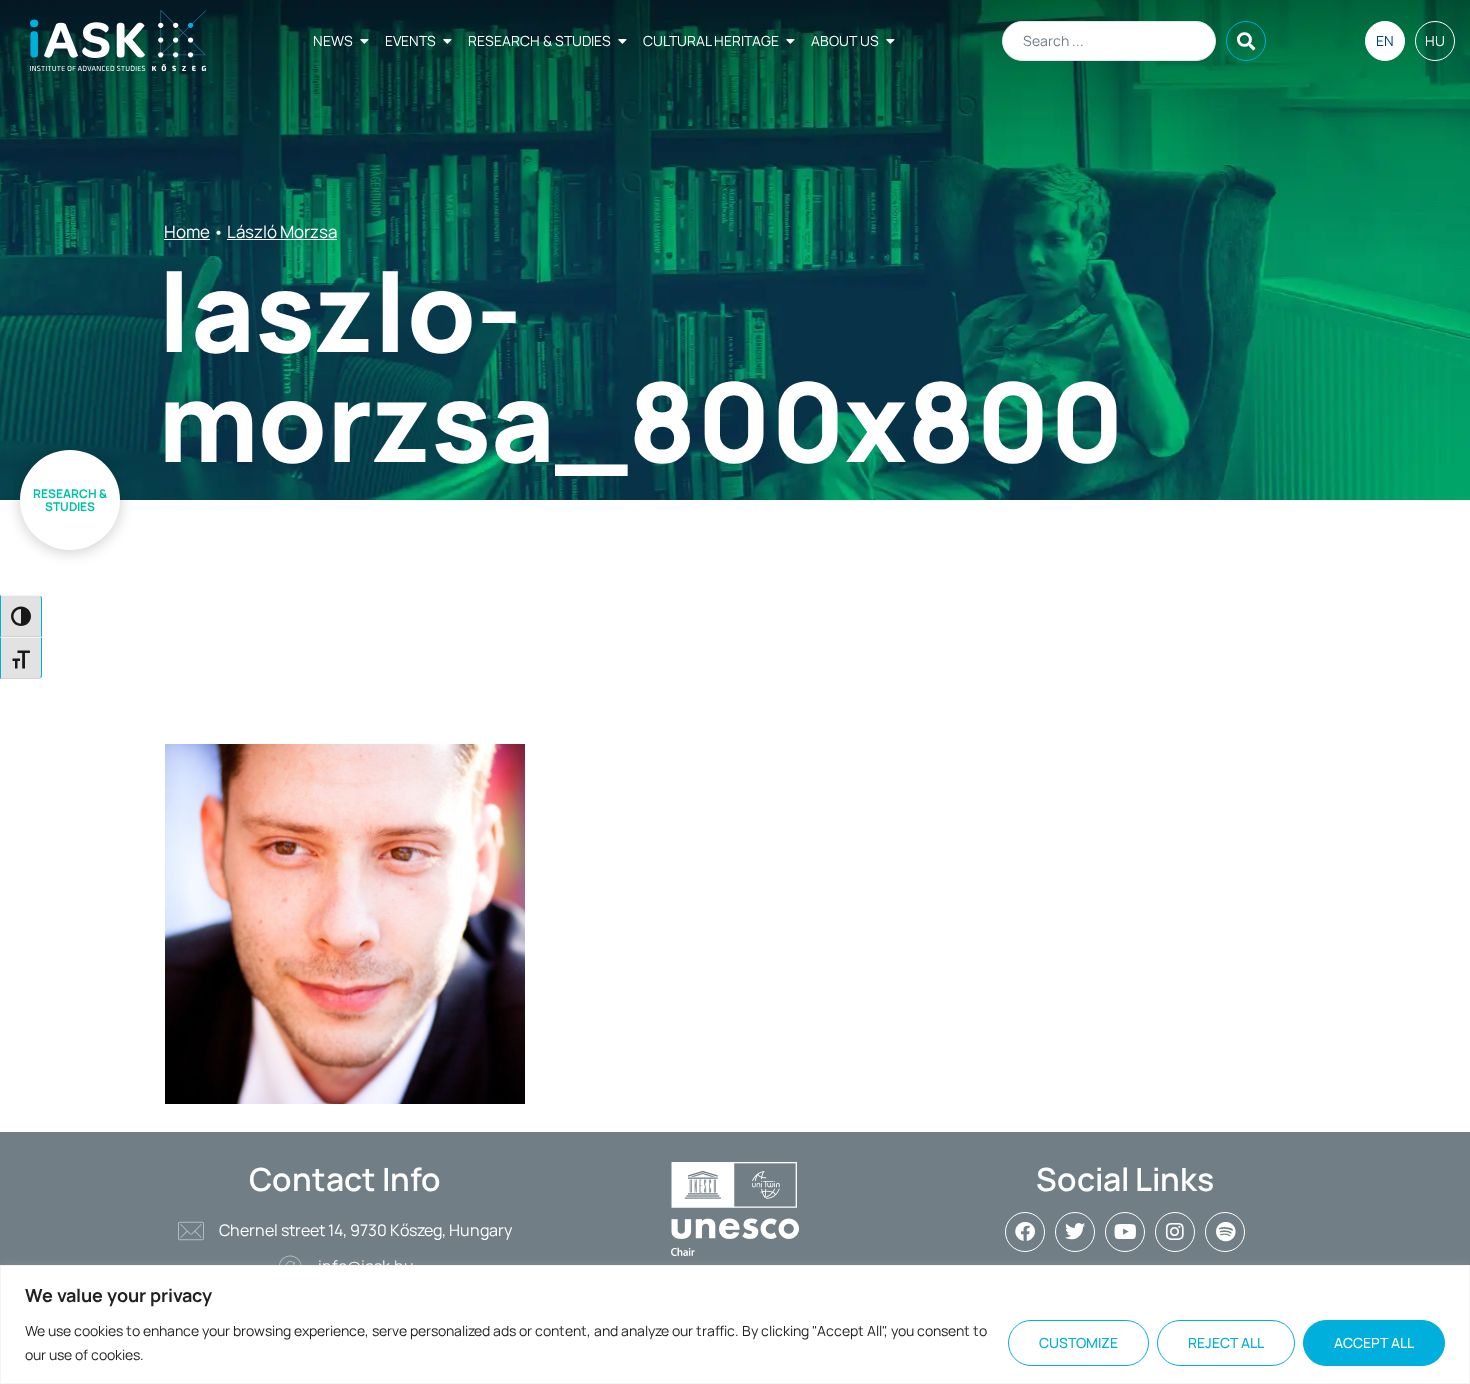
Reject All (1226, 1342)
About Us (845, 40)
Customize (1078, 1342)
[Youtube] (1125, 1232)
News (333, 40)
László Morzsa (282, 231)
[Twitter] (1075, 1232)
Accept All (1374, 1342)
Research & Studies (539, 40)
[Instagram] (1175, 1232)
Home (187, 231)
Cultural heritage (711, 40)
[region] (735, 1324)
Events (410, 40)
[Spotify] (1225, 1232)
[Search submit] (1246, 41)
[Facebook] (1025, 1232)
